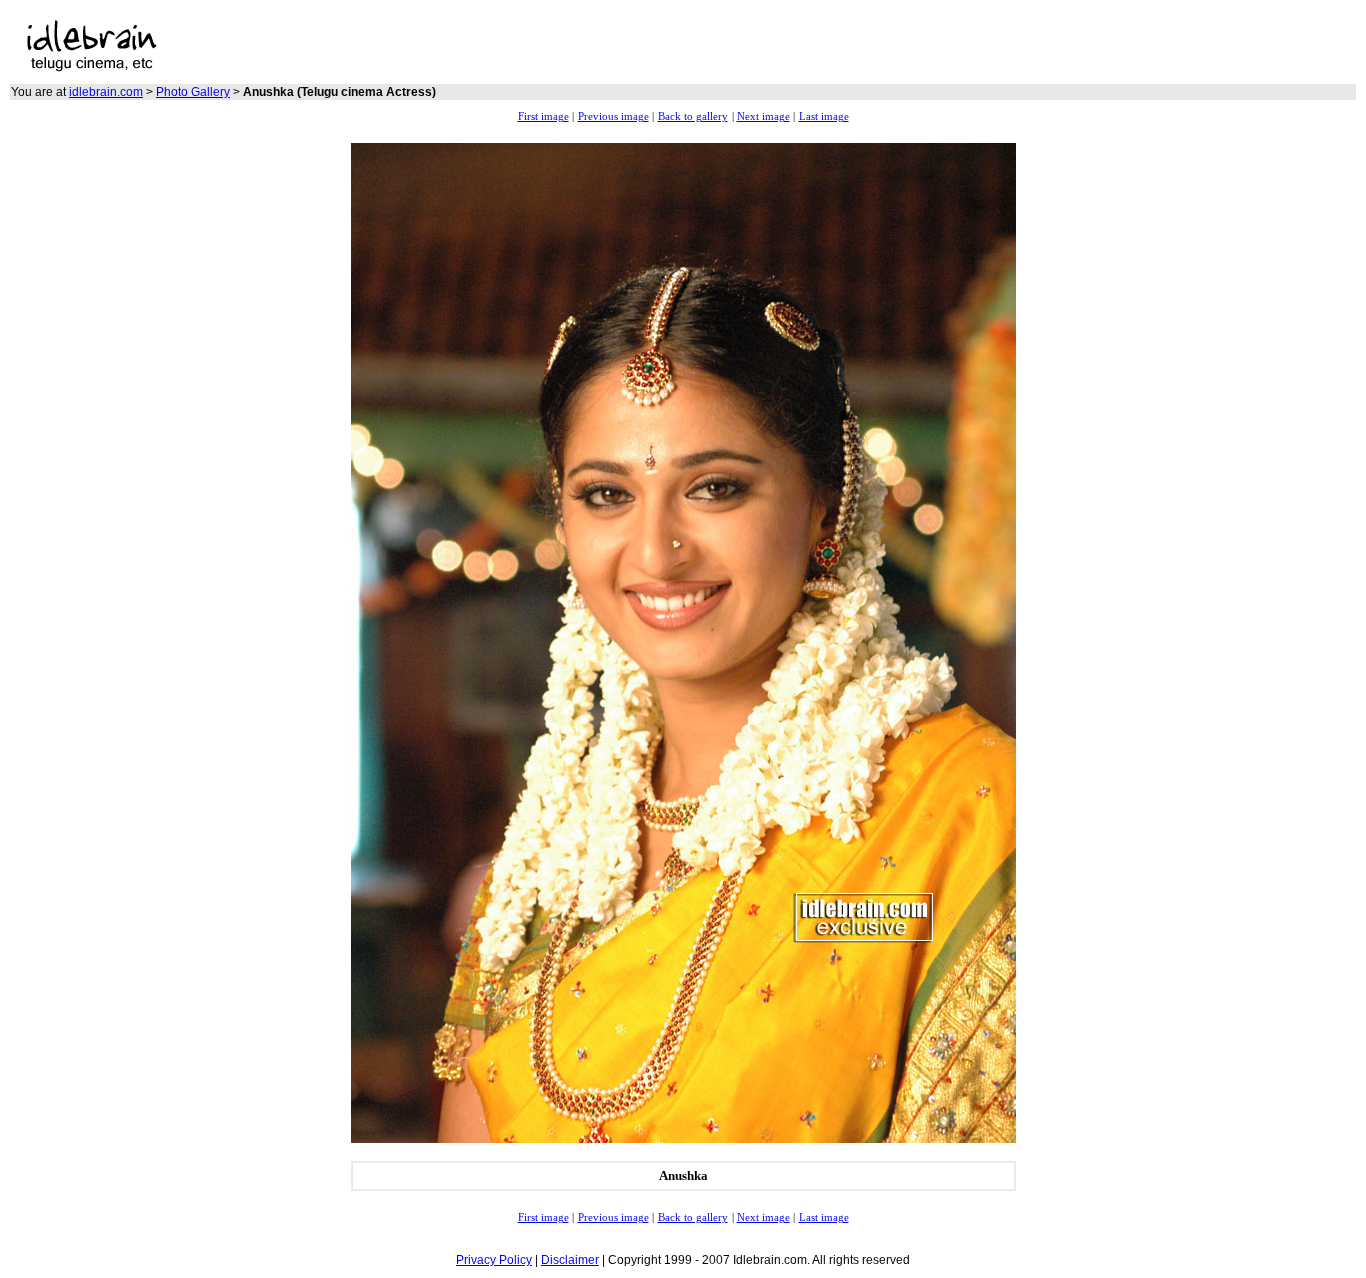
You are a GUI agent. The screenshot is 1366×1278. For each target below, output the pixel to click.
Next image (763, 116)
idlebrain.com (106, 92)
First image (543, 116)
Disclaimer (570, 1260)
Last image (824, 116)
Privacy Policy (494, 1260)
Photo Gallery (193, 92)
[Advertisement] (497, 46)
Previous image (613, 116)
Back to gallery (693, 116)
